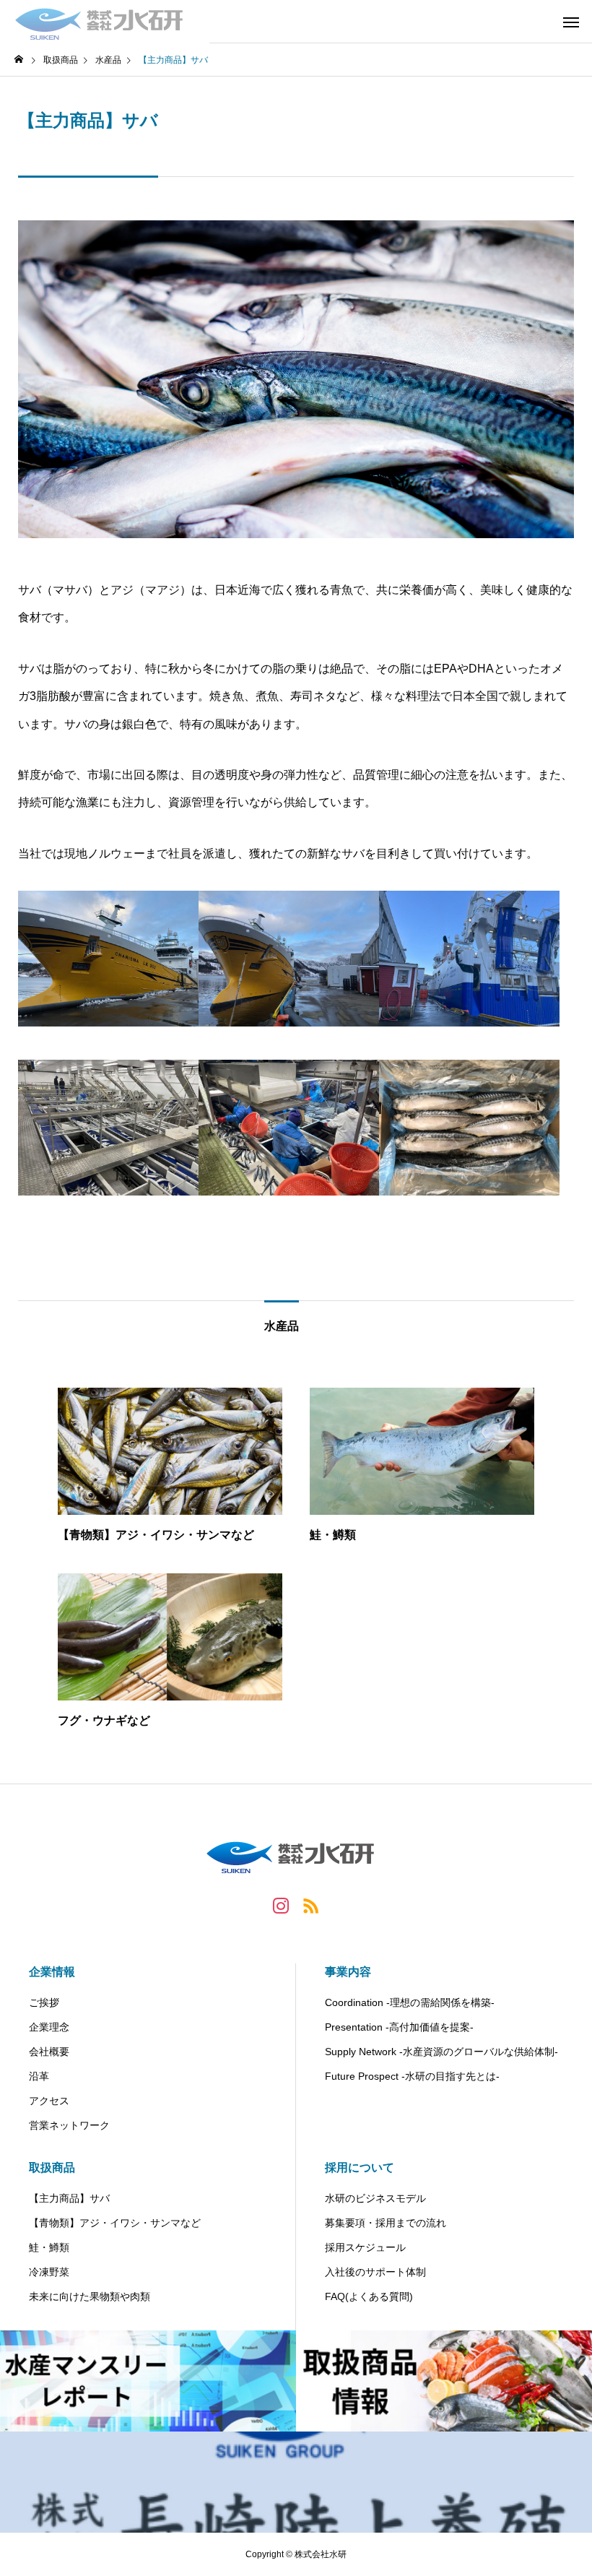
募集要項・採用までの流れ (386, 2223)
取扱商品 (52, 2167)
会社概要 (49, 2052)
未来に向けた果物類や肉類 (90, 2296)
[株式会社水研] (105, 22)
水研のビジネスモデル (375, 2198)
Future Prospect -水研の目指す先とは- (412, 2076)
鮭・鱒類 (49, 2247)
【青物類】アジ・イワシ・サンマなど (115, 2223)
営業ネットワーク (69, 2125)
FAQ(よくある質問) (369, 2296)
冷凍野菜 (49, 2272)
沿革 (39, 2076)
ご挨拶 (44, 2002)
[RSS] (311, 1905)
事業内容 (348, 1972)
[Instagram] (281, 1905)
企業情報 (52, 1972)
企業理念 (49, 2027)
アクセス (49, 2101)
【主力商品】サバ (69, 2198)
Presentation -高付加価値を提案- (399, 2027)
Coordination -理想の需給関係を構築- (410, 2002)
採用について (360, 2167)
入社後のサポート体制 (375, 2272)
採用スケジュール (365, 2247)
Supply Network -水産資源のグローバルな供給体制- (441, 2052)
